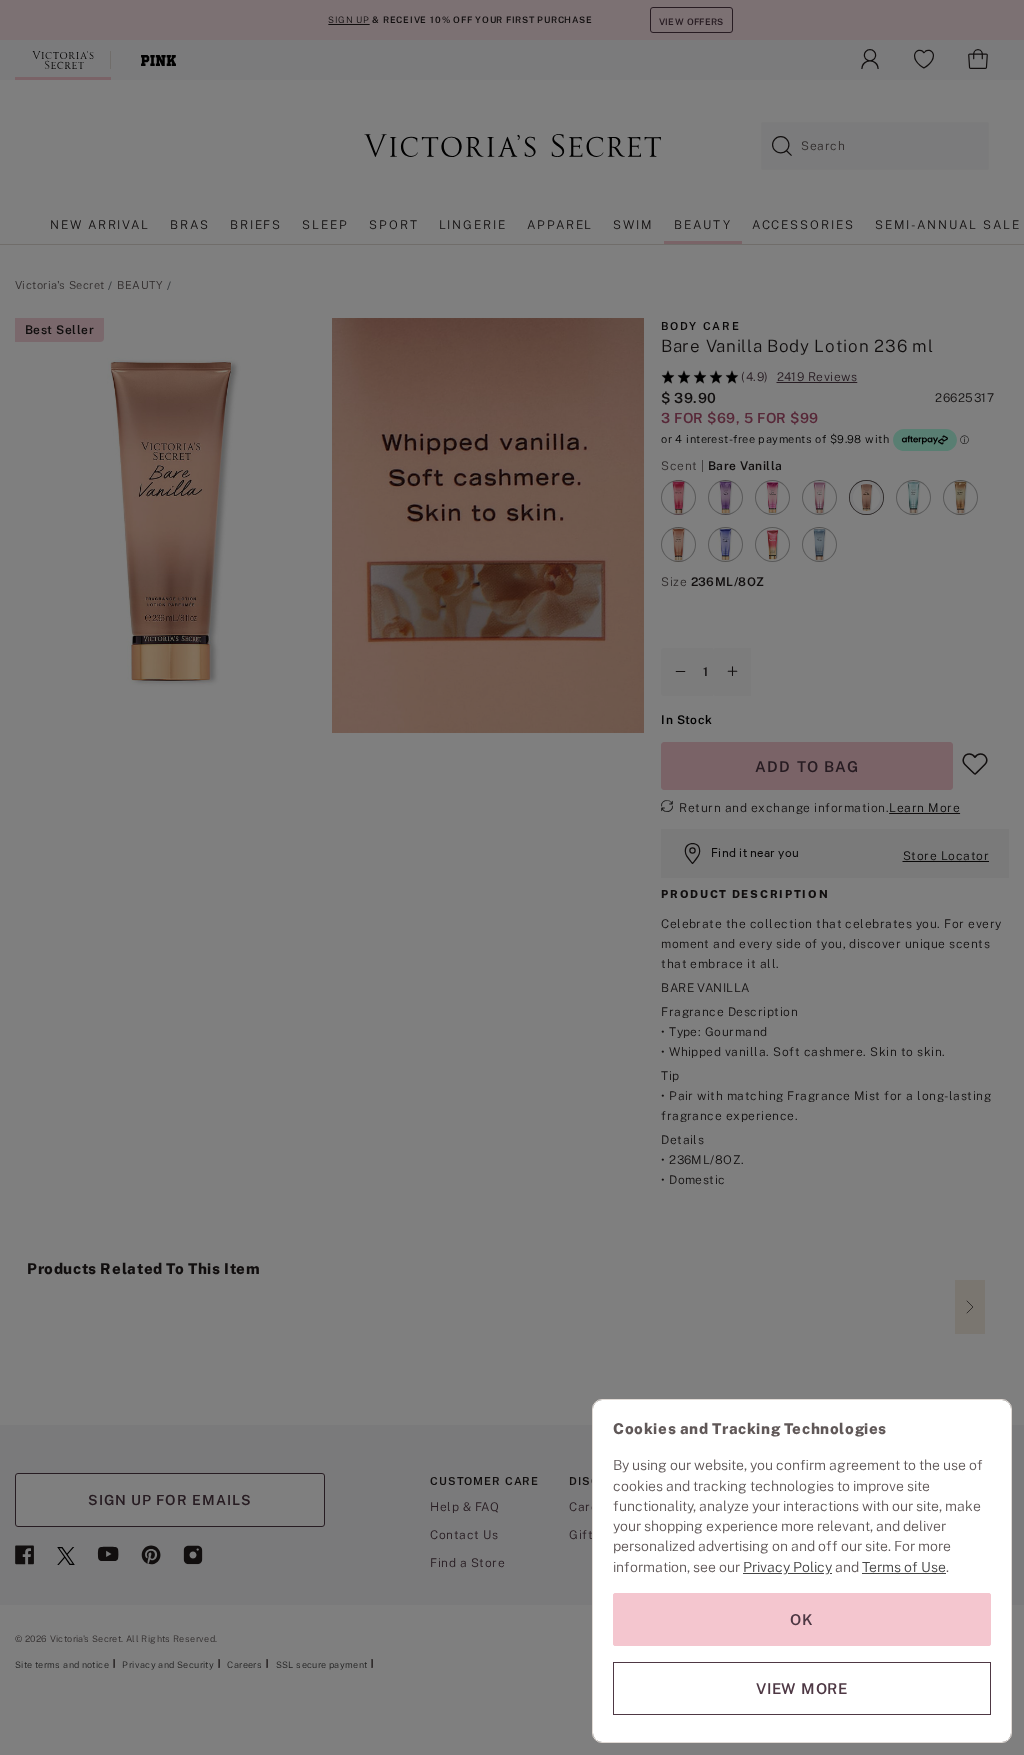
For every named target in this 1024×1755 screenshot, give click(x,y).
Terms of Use (904, 1567)
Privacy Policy (787, 1567)
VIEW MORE (802, 1688)
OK (802, 1619)
